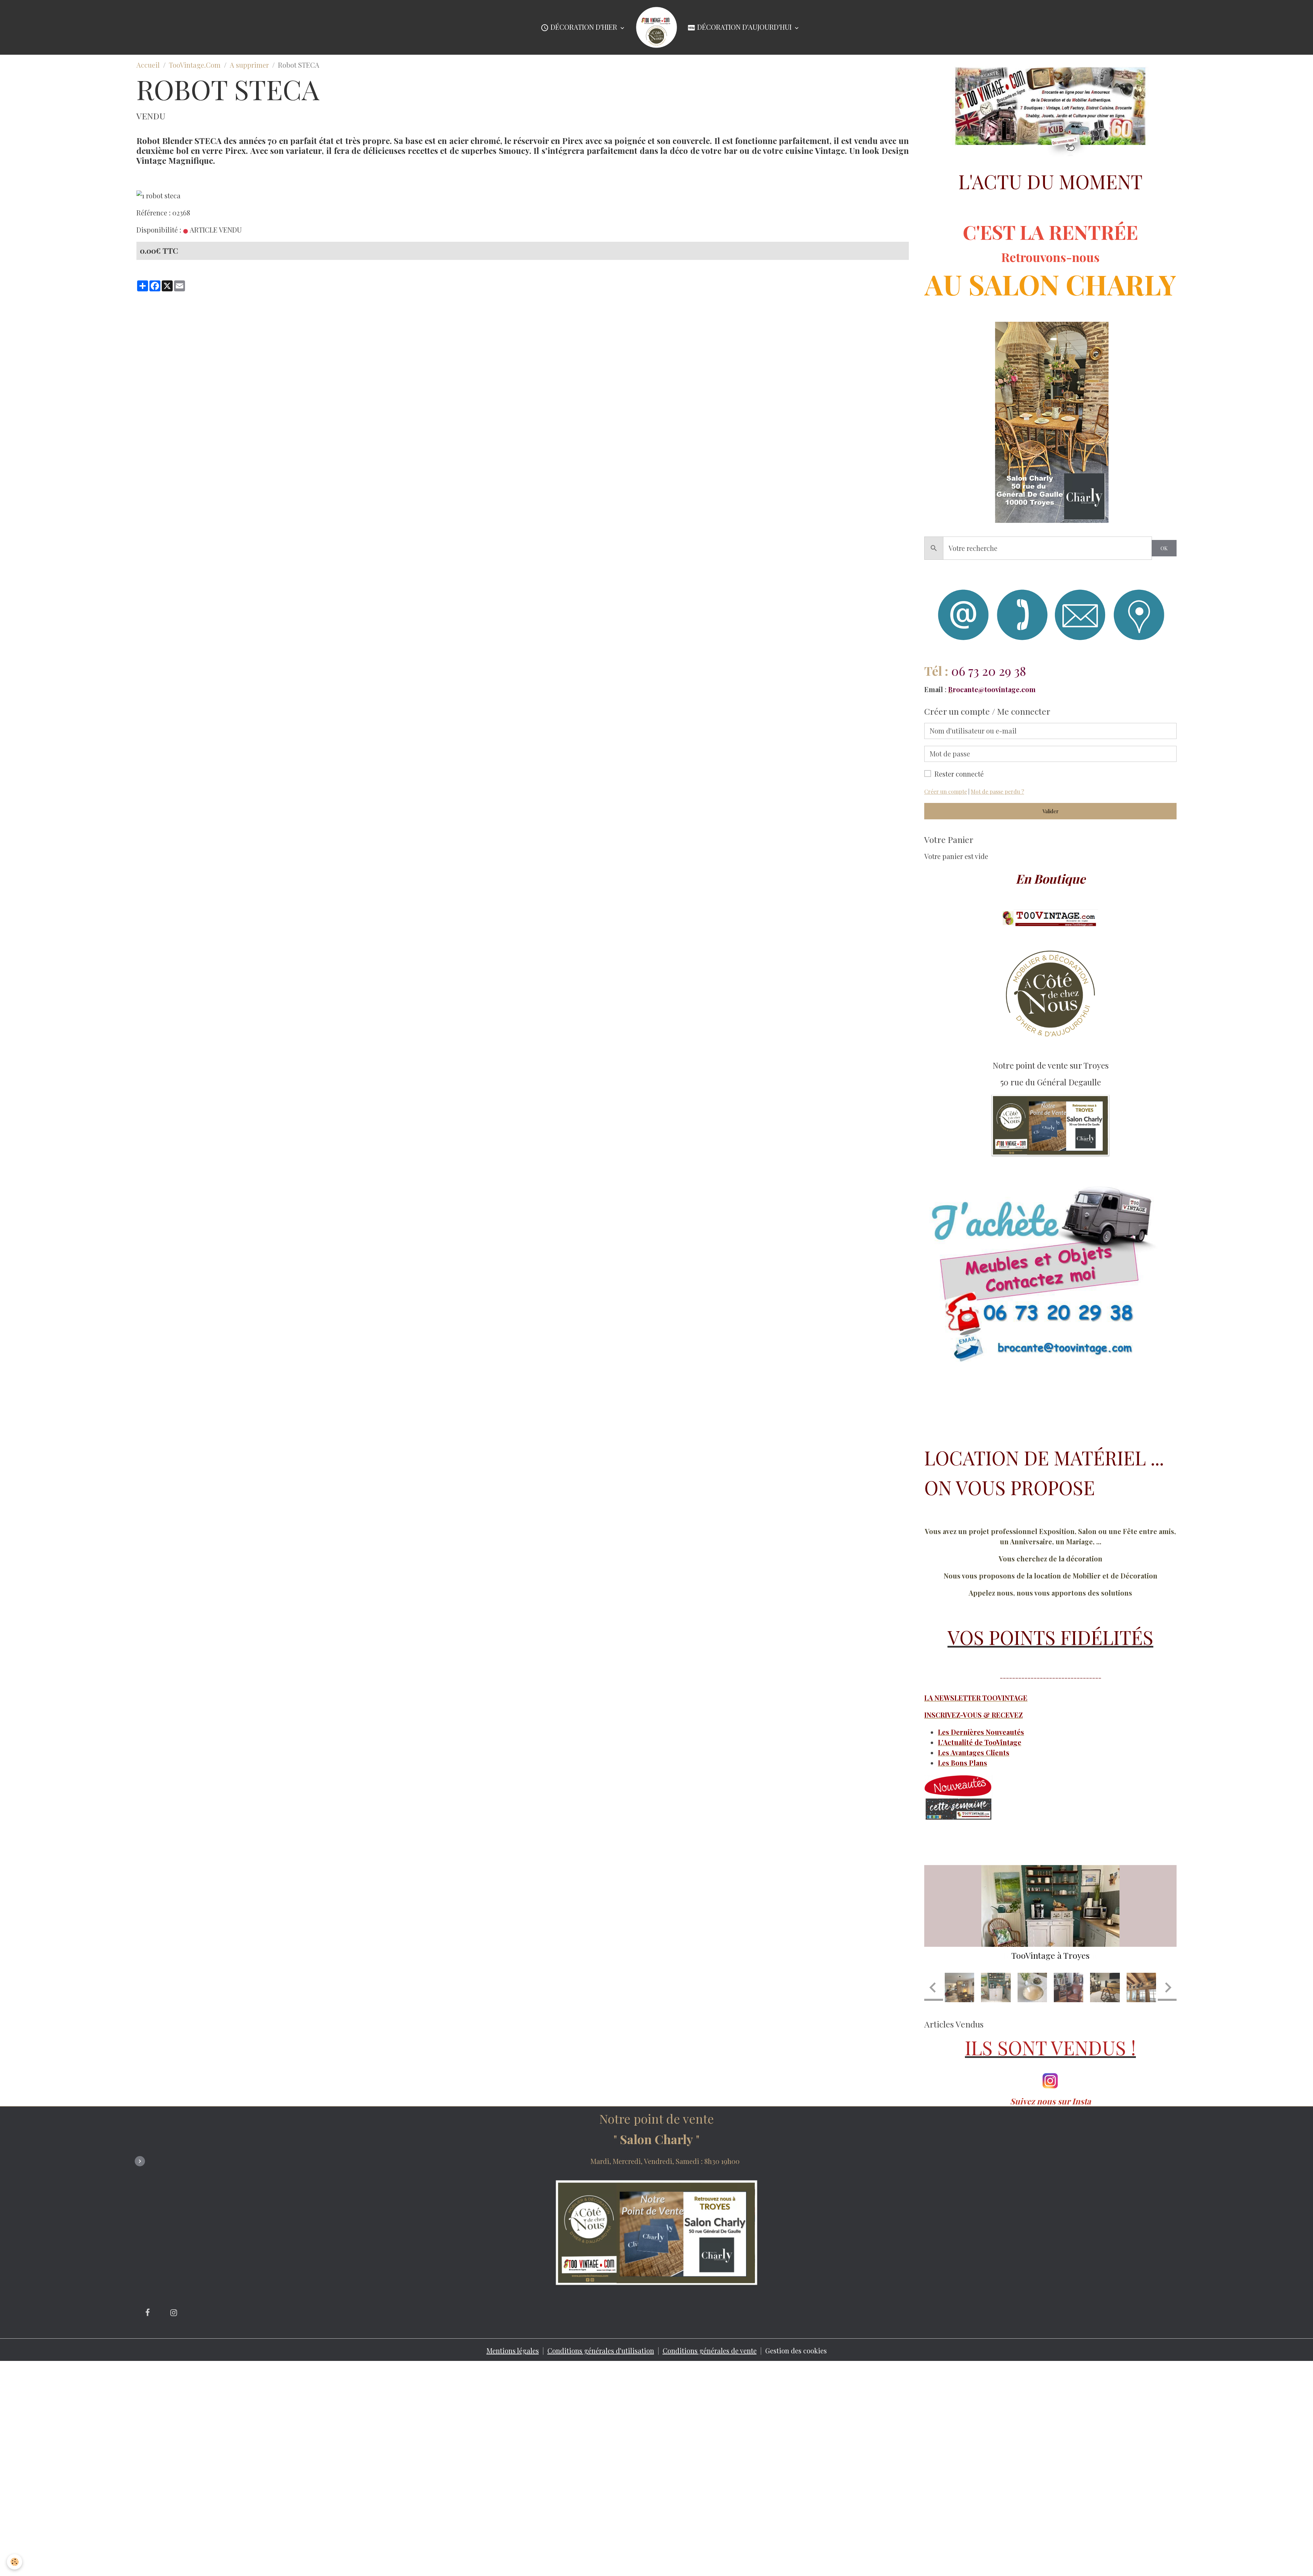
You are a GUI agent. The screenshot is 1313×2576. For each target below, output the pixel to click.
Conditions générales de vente (710, 2385)
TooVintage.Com (195, 65)
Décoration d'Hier (584, 27)
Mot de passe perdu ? (997, 791)
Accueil (148, 65)
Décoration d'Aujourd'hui (744, 27)
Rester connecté (959, 774)
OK (1164, 548)
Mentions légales (513, 2385)
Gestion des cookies (796, 2385)
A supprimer (249, 65)
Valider (1051, 811)
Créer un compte (946, 791)
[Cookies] (15, 2562)
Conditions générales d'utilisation (601, 2385)
